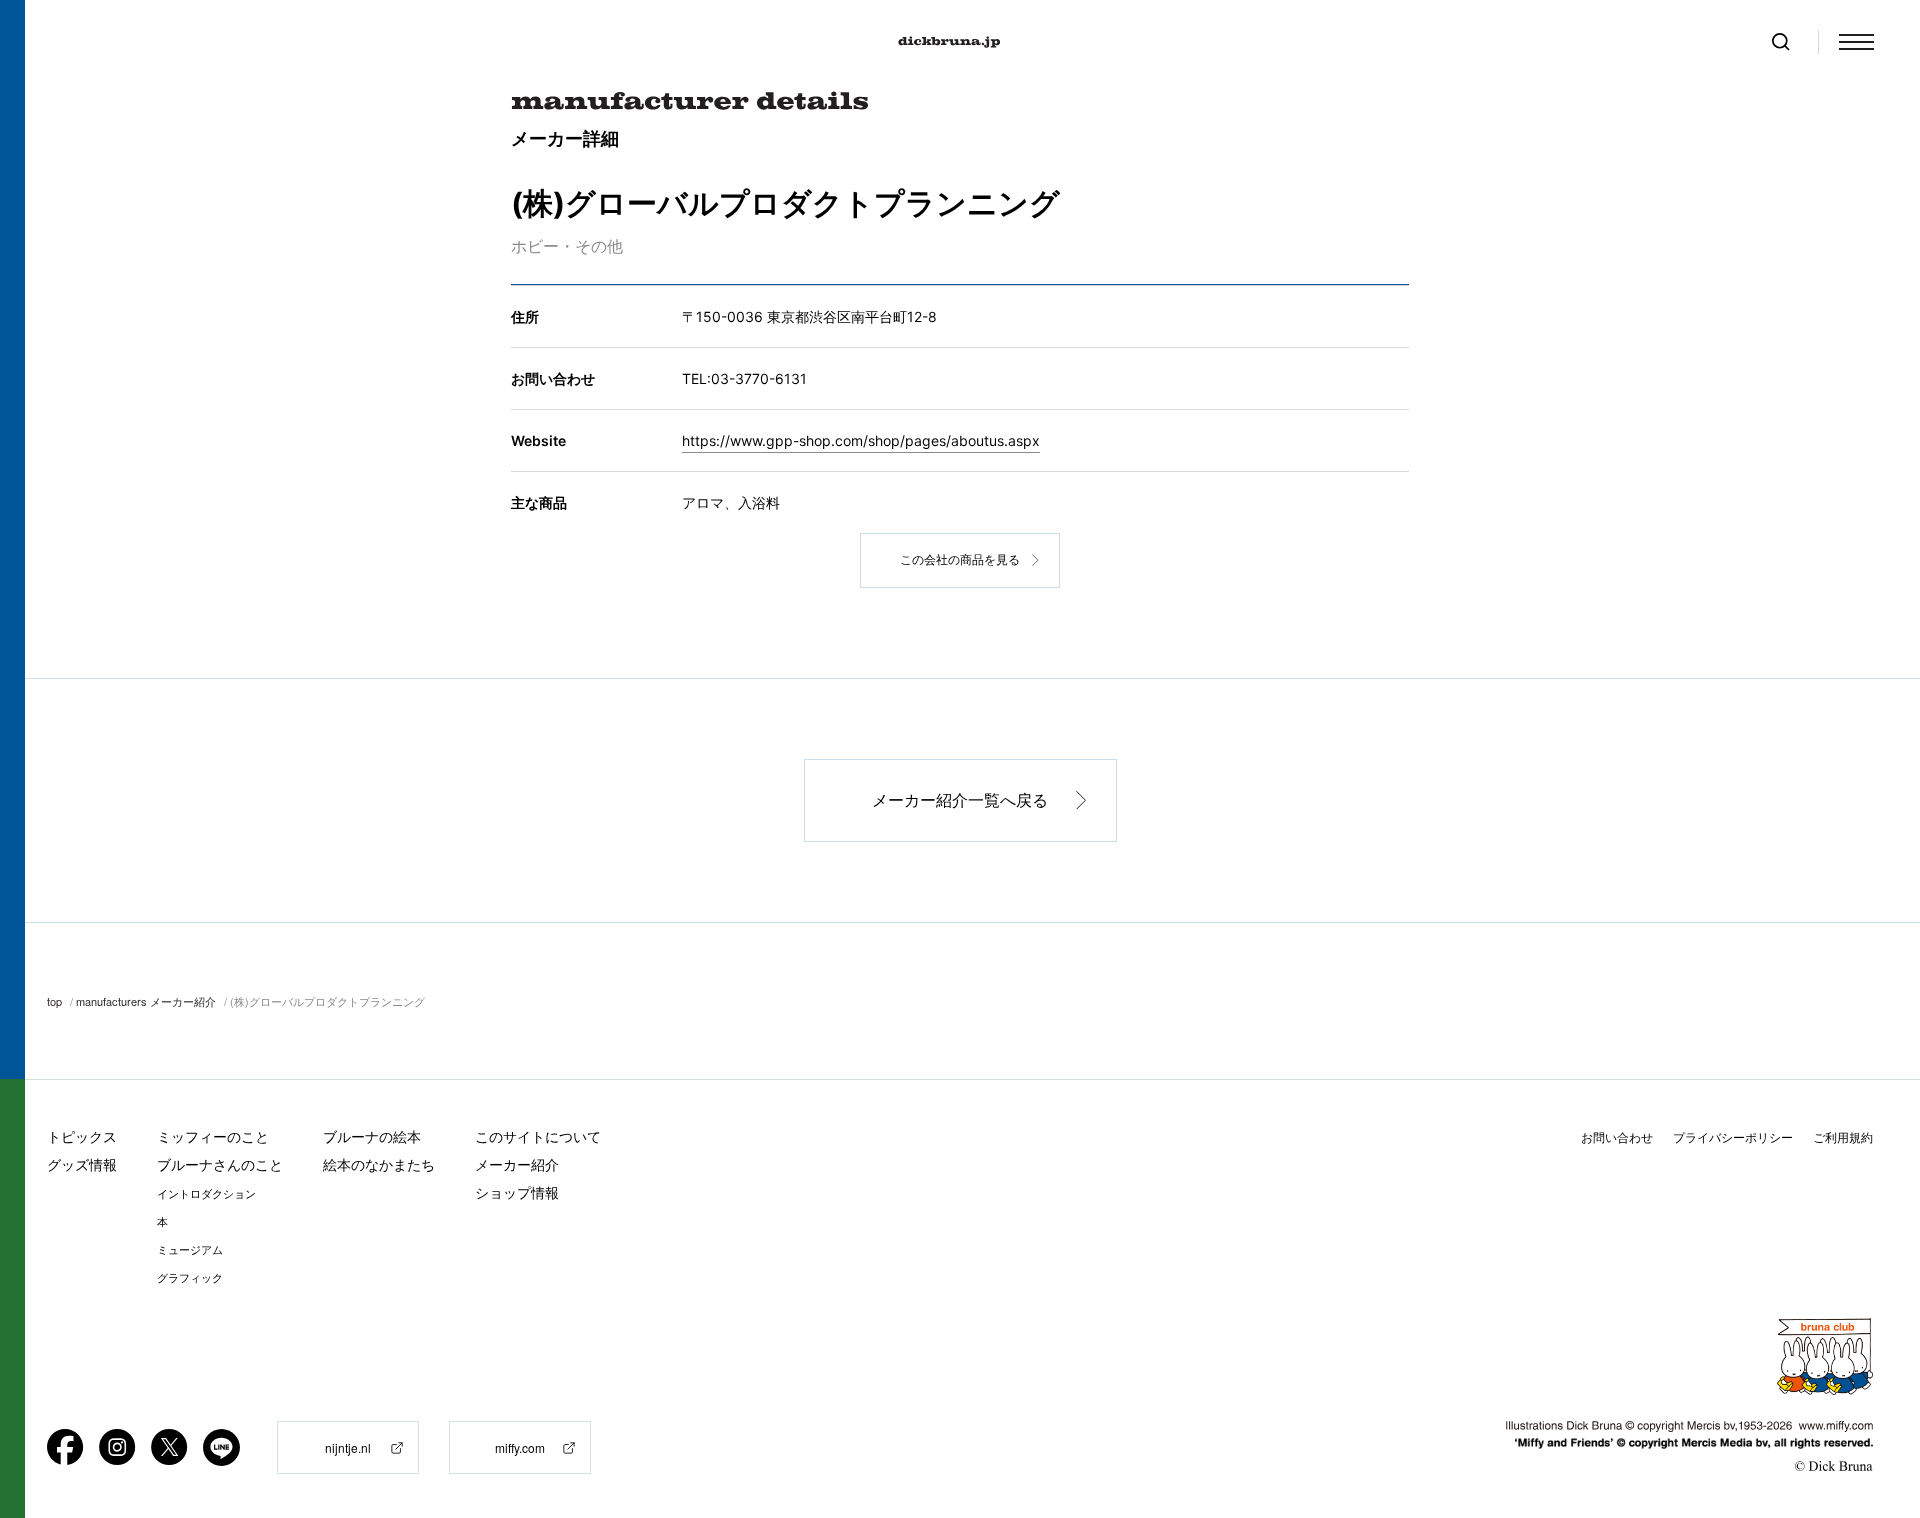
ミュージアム (190, 1250)
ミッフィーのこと (213, 1136)
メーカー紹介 (517, 1164)
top (54, 1001)
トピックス (82, 1136)
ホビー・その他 (567, 246)
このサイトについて (538, 1136)
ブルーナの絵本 (372, 1136)
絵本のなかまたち (379, 1164)
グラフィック (190, 1278)
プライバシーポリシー (1733, 1137)
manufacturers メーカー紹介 (146, 1001)
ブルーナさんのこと (220, 1164)
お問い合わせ (1617, 1137)
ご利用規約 (1843, 1137)
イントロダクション (206, 1194)
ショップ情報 (517, 1192)
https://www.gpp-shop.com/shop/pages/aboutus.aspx (861, 440)
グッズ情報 (82, 1164)
